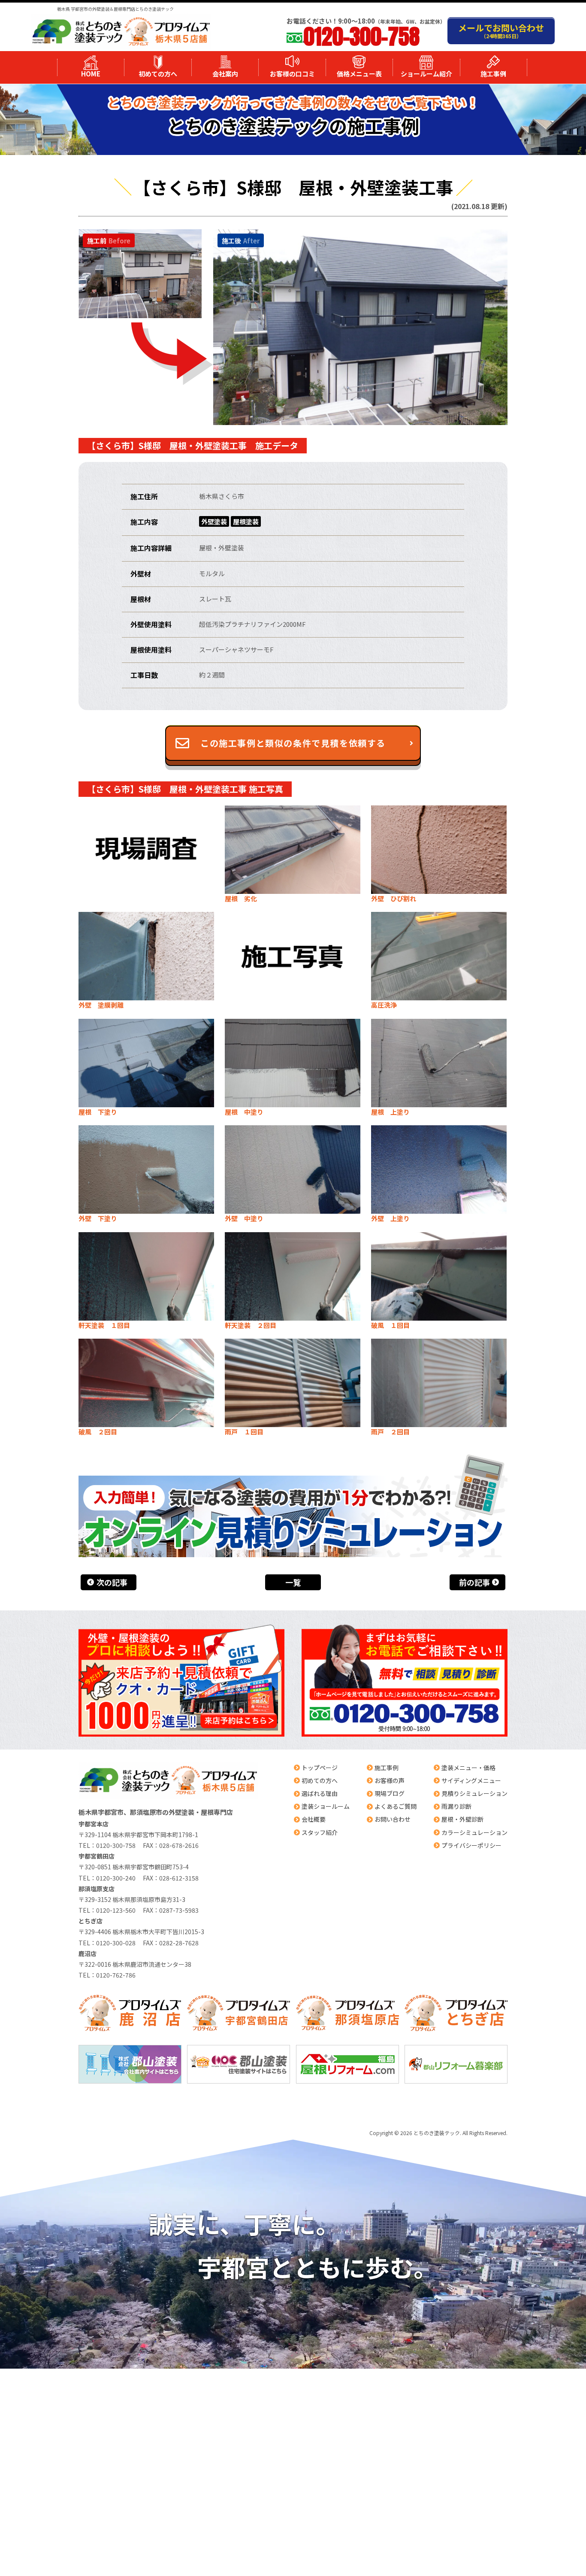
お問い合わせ (393, 1819)
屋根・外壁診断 (462, 1819)
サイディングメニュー (471, 1780)
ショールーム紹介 (426, 74)
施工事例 (493, 74)
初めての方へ (158, 74)
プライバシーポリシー (471, 1845)
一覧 (293, 1582)
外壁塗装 (214, 521)
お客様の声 (390, 1780)
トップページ (320, 1768)
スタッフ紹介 (320, 1832)
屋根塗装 (246, 521)
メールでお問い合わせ (501, 30)
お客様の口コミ (292, 74)
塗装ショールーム (326, 1806)
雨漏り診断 (456, 1806)
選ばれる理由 (320, 1793)
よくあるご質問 (396, 1806)
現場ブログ (390, 1793)
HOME (91, 74)
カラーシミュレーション (474, 1832)
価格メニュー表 (359, 74)
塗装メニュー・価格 (468, 1768)
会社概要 (314, 1819)
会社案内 (225, 74)
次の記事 (112, 1582)
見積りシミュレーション (474, 1793)
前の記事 (474, 1582)
